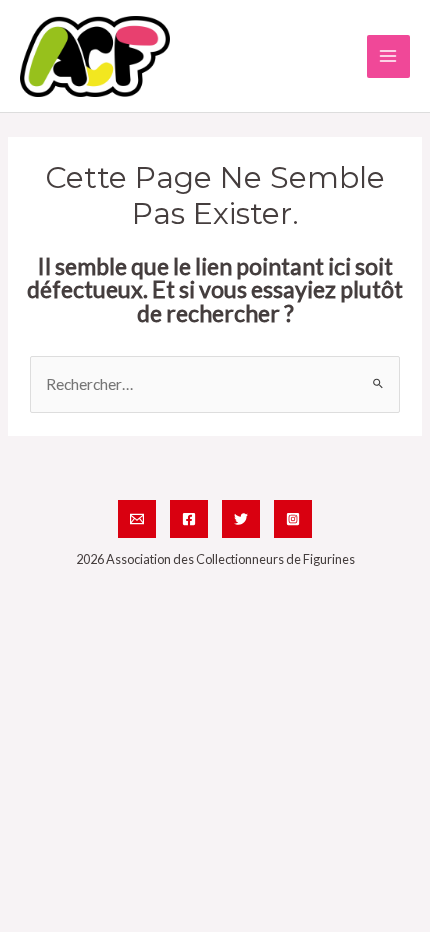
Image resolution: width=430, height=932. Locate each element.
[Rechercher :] (215, 384)
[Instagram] (293, 519)
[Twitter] (241, 519)
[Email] (137, 519)
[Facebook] (189, 519)
